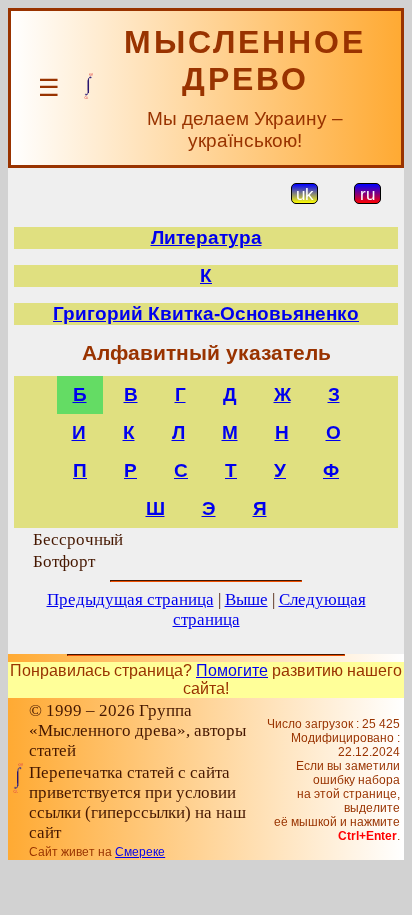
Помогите (232, 670)
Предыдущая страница (130, 599)
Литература (206, 237)
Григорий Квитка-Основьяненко (206, 313)
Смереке (140, 852)
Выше (246, 599)
